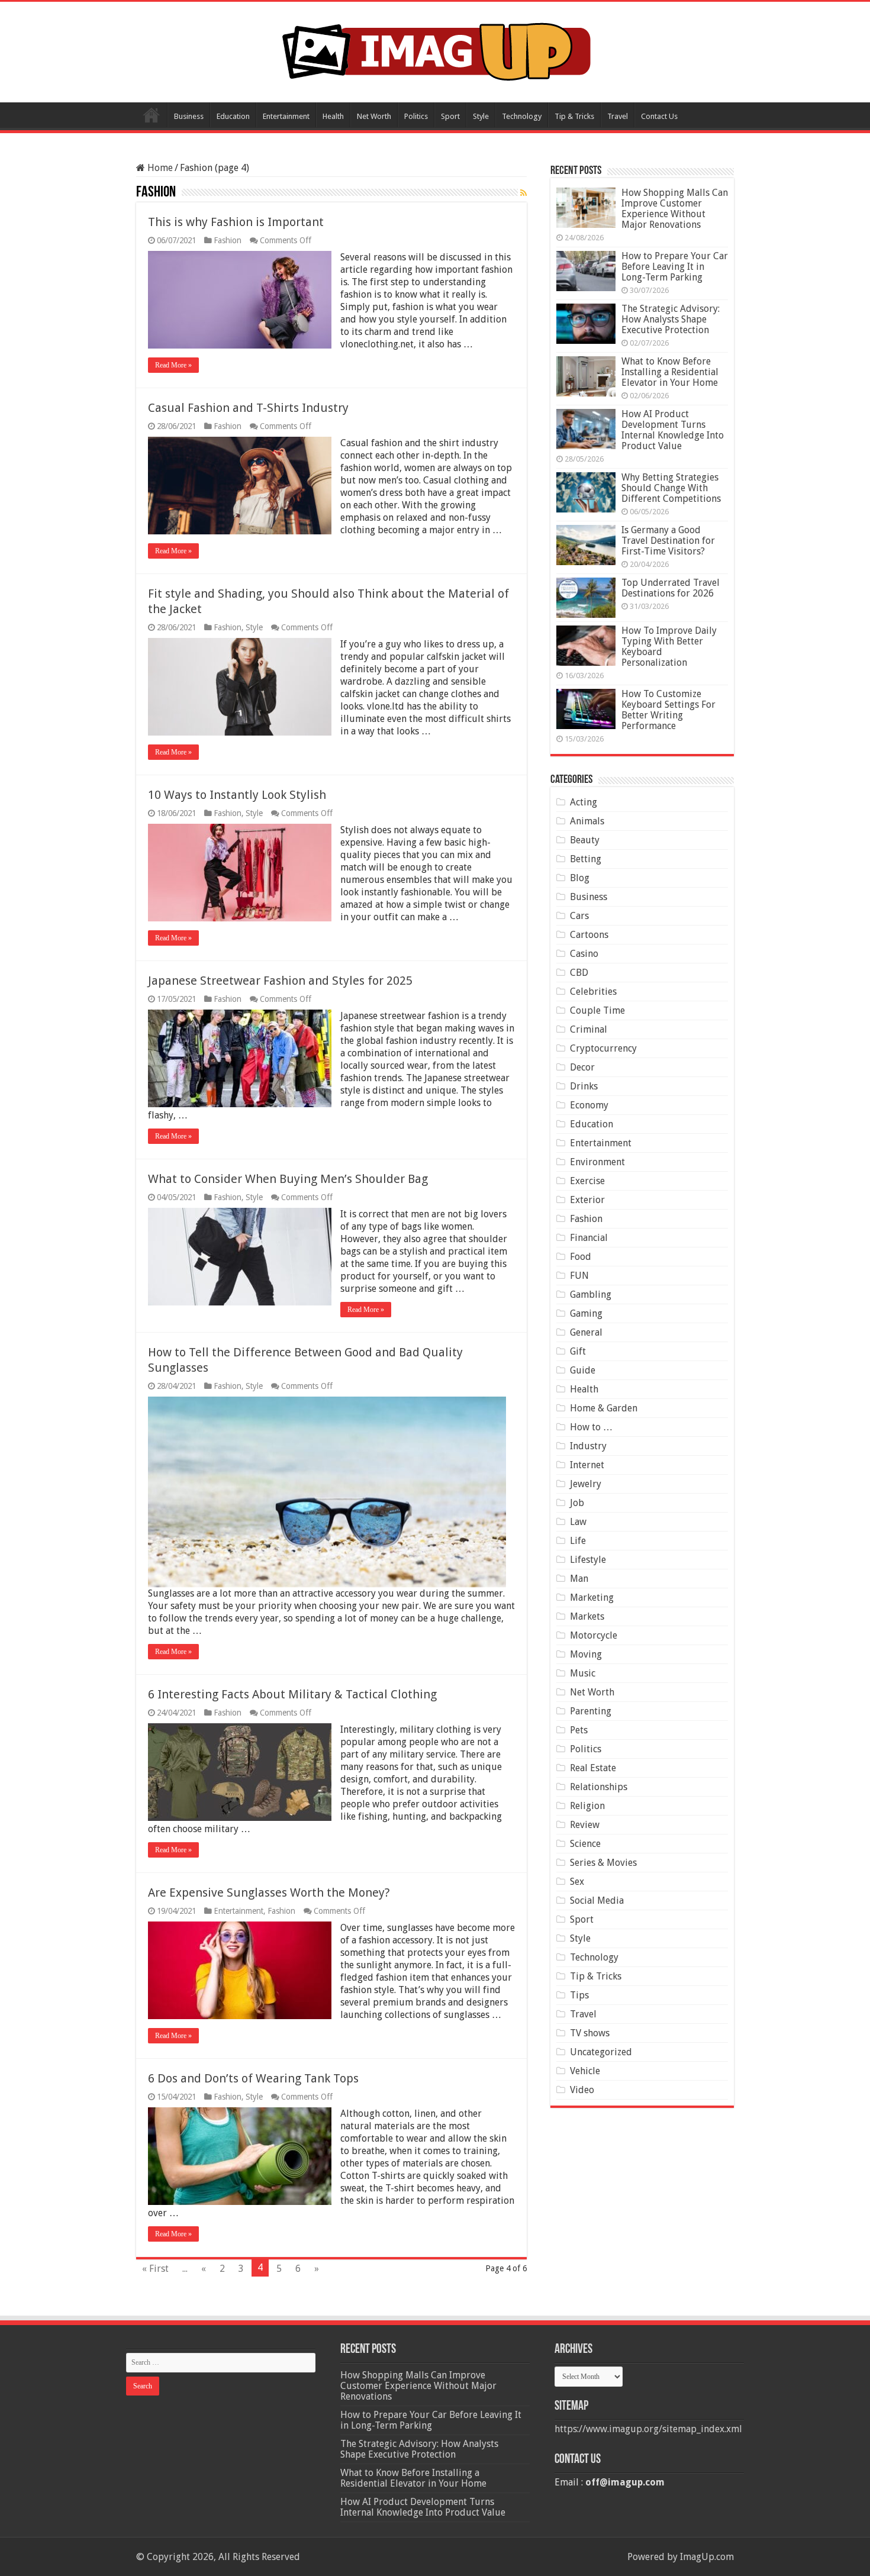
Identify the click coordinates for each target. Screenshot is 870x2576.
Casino (584, 954)
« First (155, 2269)
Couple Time (597, 1010)
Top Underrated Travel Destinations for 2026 (671, 588)
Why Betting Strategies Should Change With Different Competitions (671, 488)
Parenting (591, 1711)
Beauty (585, 840)
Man (579, 1579)
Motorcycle (594, 1635)
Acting (584, 802)
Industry (588, 1446)
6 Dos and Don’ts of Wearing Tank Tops (253, 2078)
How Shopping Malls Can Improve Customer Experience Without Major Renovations (675, 209)
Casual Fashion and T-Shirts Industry (248, 408)
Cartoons (589, 935)
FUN (579, 1276)
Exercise (587, 1181)
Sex (577, 1882)
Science (585, 1844)
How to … (591, 1427)
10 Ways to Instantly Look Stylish (237, 795)
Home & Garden (604, 1408)
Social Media (597, 1900)
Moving (586, 1654)
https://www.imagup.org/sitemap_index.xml (648, 2429)
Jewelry (586, 1484)
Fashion (228, 240)
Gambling (591, 1295)
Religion (587, 1806)
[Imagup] (435, 50)
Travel (618, 116)
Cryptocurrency (603, 1048)
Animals (587, 821)
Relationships (599, 1787)
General (586, 1332)
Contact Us (659, 116)
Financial (589, 1238)
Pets (579, 1730)
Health (333, 116)
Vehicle (585, 2071)
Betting (586, 859)
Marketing (592, 1597)
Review (585, 1825)
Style (481, 116)
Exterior (587, 1200)
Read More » (173, 365)
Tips (579, 1995)
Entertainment (286, 116)
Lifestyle (588, 1560)
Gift (578, 1351)
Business (189, 116)
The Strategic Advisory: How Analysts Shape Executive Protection (671, 319)
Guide (583, 1370)
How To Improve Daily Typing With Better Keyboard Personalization (669, 647)
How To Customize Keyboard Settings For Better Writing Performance (668, 710)
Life (578, 1541)
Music (583, 1673)
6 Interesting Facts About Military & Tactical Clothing (292, 1694)
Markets (587, 1616)
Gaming (586, 1313)
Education (233, 116)
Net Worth (374, 116)
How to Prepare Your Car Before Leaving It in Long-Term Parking (675, 267)
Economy (589, 1105)
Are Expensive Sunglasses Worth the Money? (269, 1892)
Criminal (589, 1029)
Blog (580, 878)
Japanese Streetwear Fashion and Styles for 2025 (280, 981)
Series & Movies (603, 1863)
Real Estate (593, 1768)
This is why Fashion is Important (236, 222)
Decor (582, 1067)
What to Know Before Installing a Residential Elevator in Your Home (670, 372)
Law (578, 1522)
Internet (587, 1465)
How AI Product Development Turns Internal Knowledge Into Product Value (673, 430)
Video (582, 2090)
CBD (579, 973)
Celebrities (593, 992)
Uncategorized (601, 2052)
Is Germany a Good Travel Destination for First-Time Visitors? (668, 541)
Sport (450, 116)
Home (152, 115)
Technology (522, 116)
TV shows (590, 2033)
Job (577, 1503)
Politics (416, 116)
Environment (597, 1162)
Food (581, 1257)
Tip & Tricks (574, 116)
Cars (579, 916)
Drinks (584, 1086)
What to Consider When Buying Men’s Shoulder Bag (288, 1179)
